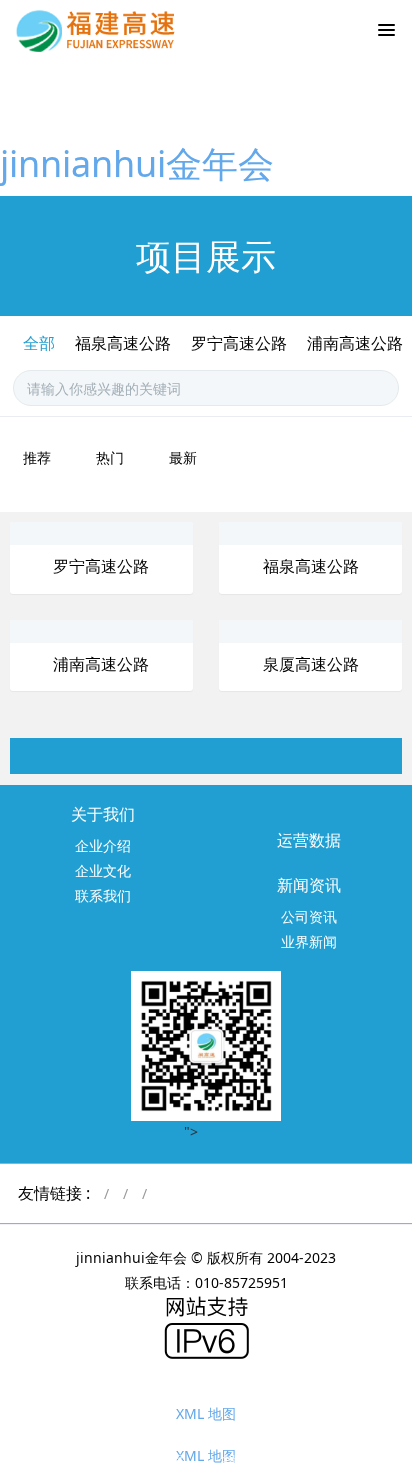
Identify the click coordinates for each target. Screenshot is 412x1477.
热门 (110, 457)
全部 (39, 343)
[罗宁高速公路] (60, 532)
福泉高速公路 (123, 343)
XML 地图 (206, 1413)
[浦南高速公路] (60, 630)
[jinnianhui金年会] (100, 30)
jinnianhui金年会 (137, 163)
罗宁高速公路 (239, 343)
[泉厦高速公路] (269, 630)
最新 (183, 457)
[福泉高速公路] (269, 532)
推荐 (37, 457)
